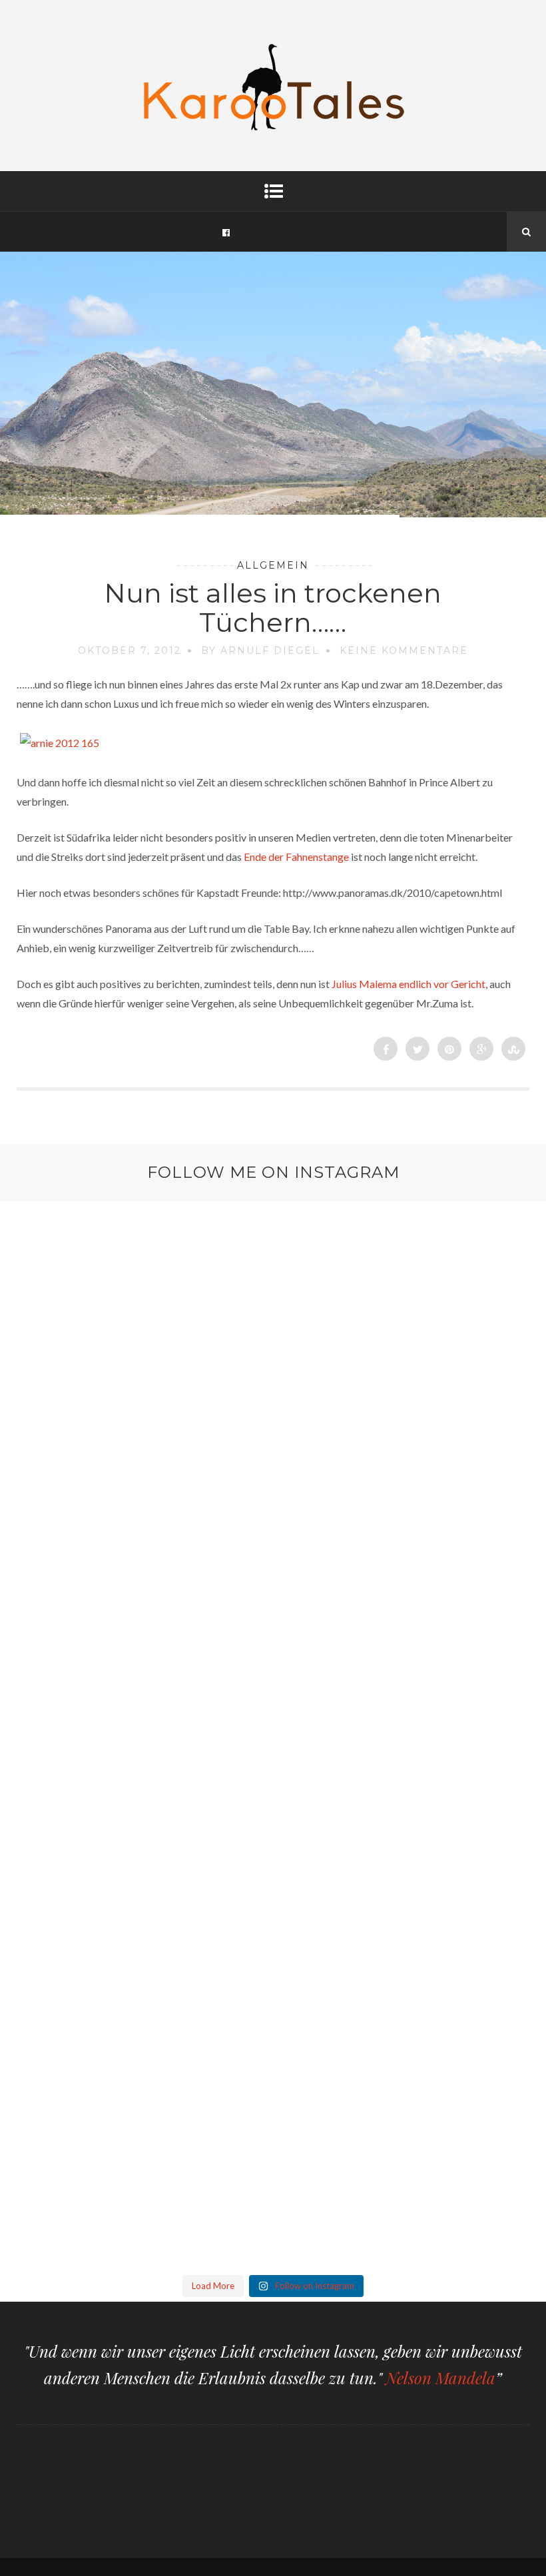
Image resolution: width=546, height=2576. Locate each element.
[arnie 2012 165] (60, 743)
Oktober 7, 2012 (130, 650)
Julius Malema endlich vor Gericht (409, 984)
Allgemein (273, 565)
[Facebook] (226, 232)
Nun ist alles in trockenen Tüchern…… (273, 608)
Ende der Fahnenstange (296, 857)
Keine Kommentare (404, 650)
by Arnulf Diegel (260, 650)
